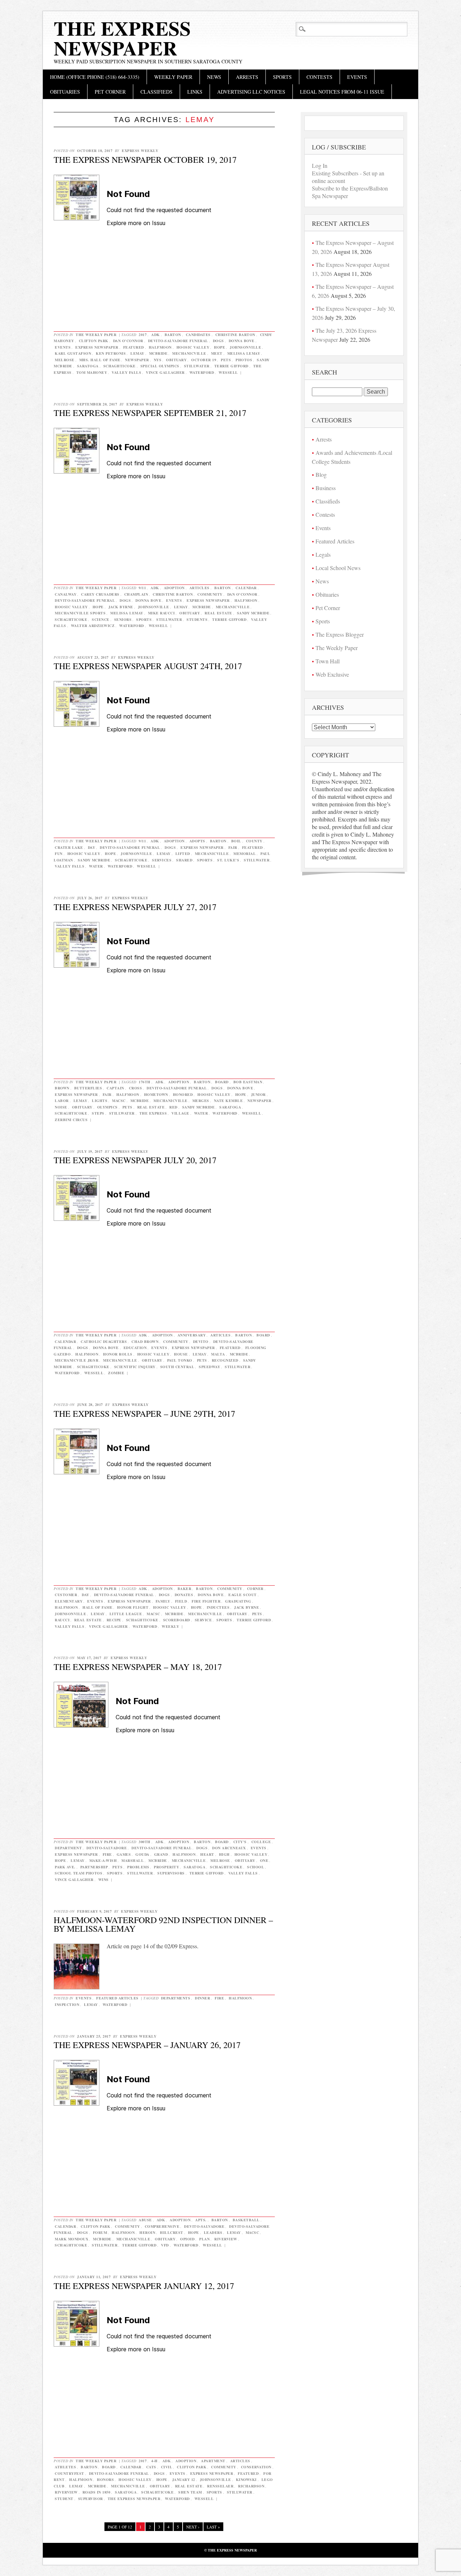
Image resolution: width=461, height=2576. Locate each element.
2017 (143, 335)
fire (107, 1854)
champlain (136, 594)
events (63, 347)
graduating (238, 1601)
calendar (246, 588)
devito (201, 1341)
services (162, 860)
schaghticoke (120, 366)
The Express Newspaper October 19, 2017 (145, 160)
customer (66, 1595)
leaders (213, 2232)
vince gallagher (165, 372)
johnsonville (245, 347)
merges (201, 1101)
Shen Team (190, 2492)
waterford (202, 372)
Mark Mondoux (71, 2239)
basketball (246, 2220)
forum (100, 2232)
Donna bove (242, 341)
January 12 (184, 2479)
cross (136, 1088)
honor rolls (118, 1354)
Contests (319, 77)
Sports (282, 77)
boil (236, 841)
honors (105, 2479)
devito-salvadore (107, 1848)
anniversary (192, 1335)
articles (200, 588)
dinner (202, 1998)
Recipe (114, 1620)
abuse (145, 2220)
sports (144, 619)
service (203, 1620)
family (163, 1601)
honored (183, 1094)
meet (217, 353)
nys (158, 360)
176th (145, 1082)
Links (195, 92)
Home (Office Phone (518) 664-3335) (95, 77)
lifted (183, 854)
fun (59, 854)
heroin (147, 2232)
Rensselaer (220, 2486)
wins (104, 1880)
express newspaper (97, 347)
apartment (213, 2461)
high (224, 1854)
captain (115, 1088)
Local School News (338, 568)
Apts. (201, 2220)
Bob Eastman (248, 1082)
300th (145, 1842)
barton (173, 335)
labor (62, 1101)
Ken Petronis (111, 353)
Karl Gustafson (73, 353)
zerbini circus (71, 1120)
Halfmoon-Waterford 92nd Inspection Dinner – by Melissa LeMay (163, 1924)
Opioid (187, 2239)
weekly (170, 1626)
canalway (66, 594)
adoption (174, 588)
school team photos (79, 1873)
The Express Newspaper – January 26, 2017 (147, 2045)
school (256, 1867)
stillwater (197, 366)
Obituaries (65, 92)
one (264, 1860)
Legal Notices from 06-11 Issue (342, 92)
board (222, 1082)
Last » (213, 2527)
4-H (155, 2461)
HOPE (220, 347)
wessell (228, 372)
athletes (65, 2467)
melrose (65, 360)
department (68, 1848)
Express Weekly (140, 151)
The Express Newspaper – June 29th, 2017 (144, 1414)
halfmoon (160, 347)
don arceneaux (229, 1848)
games (124, 1854)
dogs (218, 341)
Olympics (108, 1107)
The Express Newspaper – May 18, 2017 (138, 1667)
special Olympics (160, 366)
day (92, 847)
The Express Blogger (340, 634)
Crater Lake (69, 847)
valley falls (126, 372)
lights (100, 1101)
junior (258, 1094)
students (197, 619)
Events (357, 77)
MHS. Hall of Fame (100, 360)
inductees (218, 1607)
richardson (251, 2486)
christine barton (235, 335)
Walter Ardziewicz (93, 626)
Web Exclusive (332, 674)
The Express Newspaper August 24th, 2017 (148, 666)
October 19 (204, 360)
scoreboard (177, 1620)
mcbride (158, 353)
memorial (245, 854)
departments (176, 1998)
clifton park (94, 341)
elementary (69, 1601)
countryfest (70, 2473)
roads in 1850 (97, 2492)
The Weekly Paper (96, 335)
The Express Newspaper (122, 38)
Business (326, 488)
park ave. (65, 1867)
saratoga (88, 366)
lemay (137, 353)
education (135, 1348)
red (173, 1107)
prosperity (166, 1867)
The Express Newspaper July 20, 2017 (135, 1160)
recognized (225, 1360)
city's (240, 1842)
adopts (197, 841)
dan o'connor (128, 341)
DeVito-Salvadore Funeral (178, 341)
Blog (321, 474)
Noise (61, 1107)
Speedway (209, 1367)
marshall (133, 1860)
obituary (176, 360)
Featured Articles (117, 1998)
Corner (255, 1589)
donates (184, 1595)
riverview (226, 2239)
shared (184, 860)
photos (244, 360)
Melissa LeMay (244, 353)
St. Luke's (228, 860)
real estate (218, 613)
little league (126, 1614)
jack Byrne (121, 607)
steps (98, 1113)
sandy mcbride (253, 613)
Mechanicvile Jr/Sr (77, 1360)
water (96, 866)
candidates (198, 335)
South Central (177, 1367)
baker (185, 1589)
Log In (320, 165)
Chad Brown (145, 1341)
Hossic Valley (153, 1354)
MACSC (119, 1101)
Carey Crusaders (100, 594)
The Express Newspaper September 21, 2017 (150, 413)
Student (64, 2499)
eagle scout (243, 1595)
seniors (123, 619)
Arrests (247, 77)
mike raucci (162, 613)
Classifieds (156, 92)
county (254, 841)
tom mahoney (92, 372)
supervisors (171, 1873)
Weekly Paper (173, 77)
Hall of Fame (97, 1607)
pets (226, 360)
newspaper (137, 360)
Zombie (116, 1373)
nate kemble (229, 1101)
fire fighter (206, 1601)
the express (153, 1113)
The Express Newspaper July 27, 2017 (135, 907)
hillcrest (172, 2232)
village (180, 1113)
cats (151, 2467)
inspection (67, 2004)
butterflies (88, 1088)
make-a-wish (103, 1860)
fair (233, 847)
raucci (62, 1620)
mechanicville (189, 353)
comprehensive (162, 2226)
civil (167, 2467)
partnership (94, 1867)
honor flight (133, 1607)
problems (138, 1867)
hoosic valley (193, 347)
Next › (193, 2527)
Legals (323, 554)
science (101, 619)
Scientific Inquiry (135, 1367)
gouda (142, 1854)
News (214, 77)
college (261, 1842)
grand (161, 1854)
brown (62, 1088)
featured (134, 347)
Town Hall (328, 661)
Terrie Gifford (231, 366)
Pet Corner (110, 92)
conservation (256, 2467)
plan (204, 2239)
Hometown (156, 1094)
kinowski (246, 2479)
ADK (156, 335)
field (181, 1601)
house (181, 1354)
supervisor (91, 2499)
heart (207, 1854)
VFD (165, 2245)
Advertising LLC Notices (251, 92)
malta (218, 1354)
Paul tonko (180, 1360)
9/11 (142, 588)
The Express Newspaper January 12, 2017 (144, 2286)
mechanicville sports (80, 613)
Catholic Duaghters (104, 1341)
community (210, 594)
